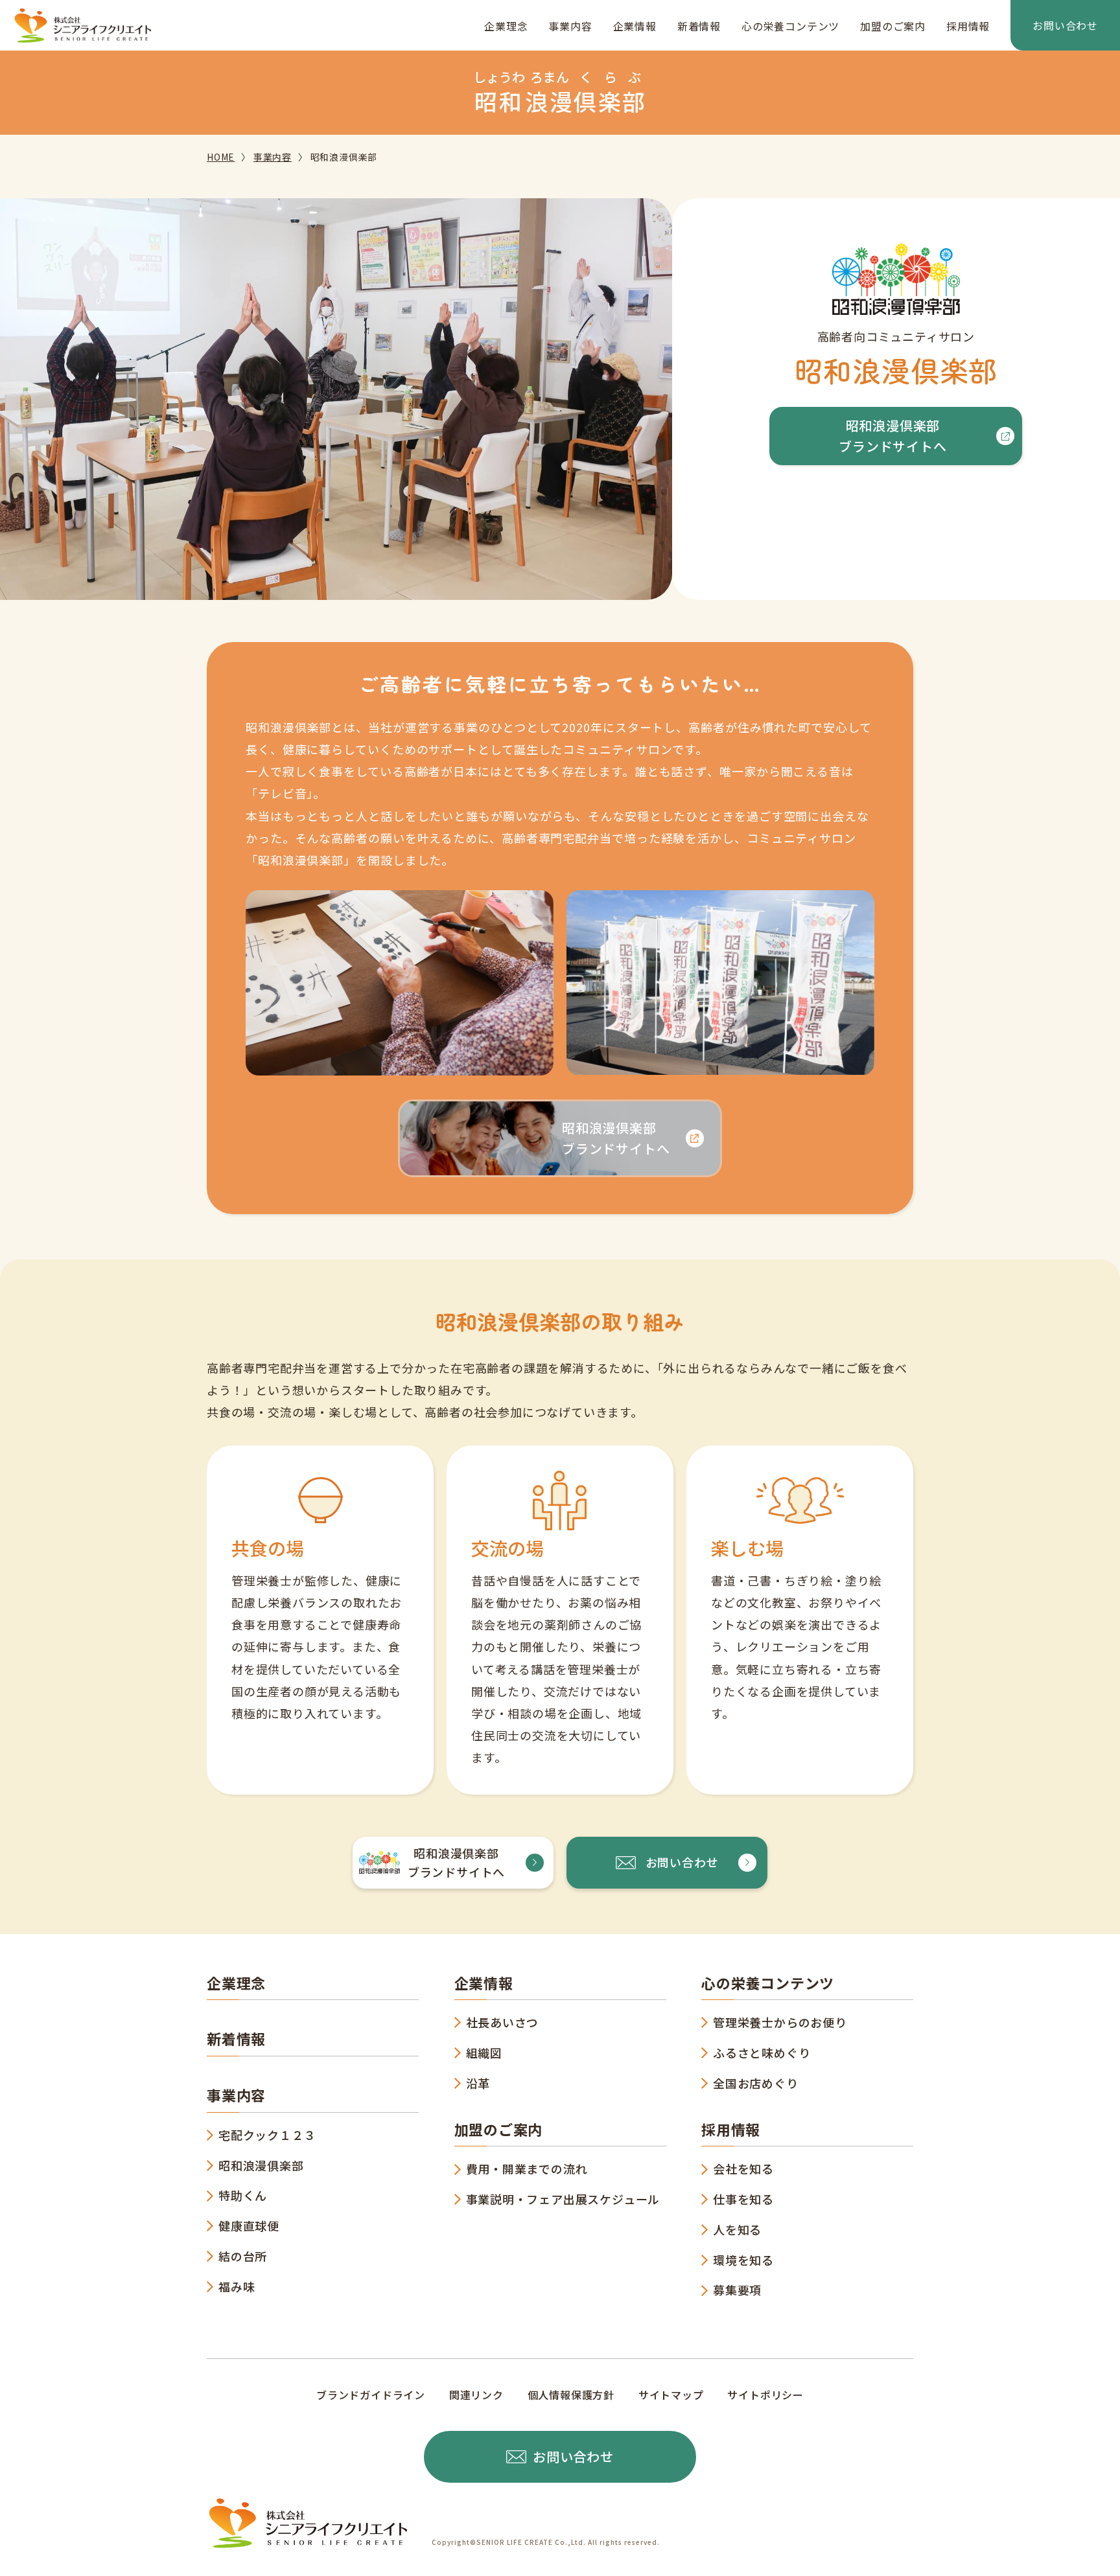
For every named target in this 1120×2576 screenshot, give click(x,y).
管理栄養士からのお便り (780, 2022)
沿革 (478, 2083)
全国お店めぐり (756, 2083)
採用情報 (968, 26)
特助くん (243, 2195)
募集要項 (737, 2290)
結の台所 (243, 2256)
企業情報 (635, 26)
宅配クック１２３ (267, 2135)
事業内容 (570, 26)
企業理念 (506, 26)
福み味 (237, 2286)
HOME (221, 157)
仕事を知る (743, 2199)
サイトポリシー (765, 2395)
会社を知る (743, 2168)
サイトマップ (671, 2395)
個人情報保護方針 (571, 2395)
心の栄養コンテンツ (790, 26)
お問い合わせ (1065, 25)
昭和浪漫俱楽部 (261, 2165)
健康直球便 (249, 2225)
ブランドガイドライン (371, 2395)
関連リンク (476, 2395)
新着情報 (699, 26)
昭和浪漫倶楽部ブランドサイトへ (892, 436)
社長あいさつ (503, 2022)
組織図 (484, 2053)
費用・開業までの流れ (527, 2168)
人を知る (737, 2229)
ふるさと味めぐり (762, 2053)
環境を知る (743, 2260)
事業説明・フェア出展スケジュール (563, 2199)
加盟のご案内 (893, 26)
